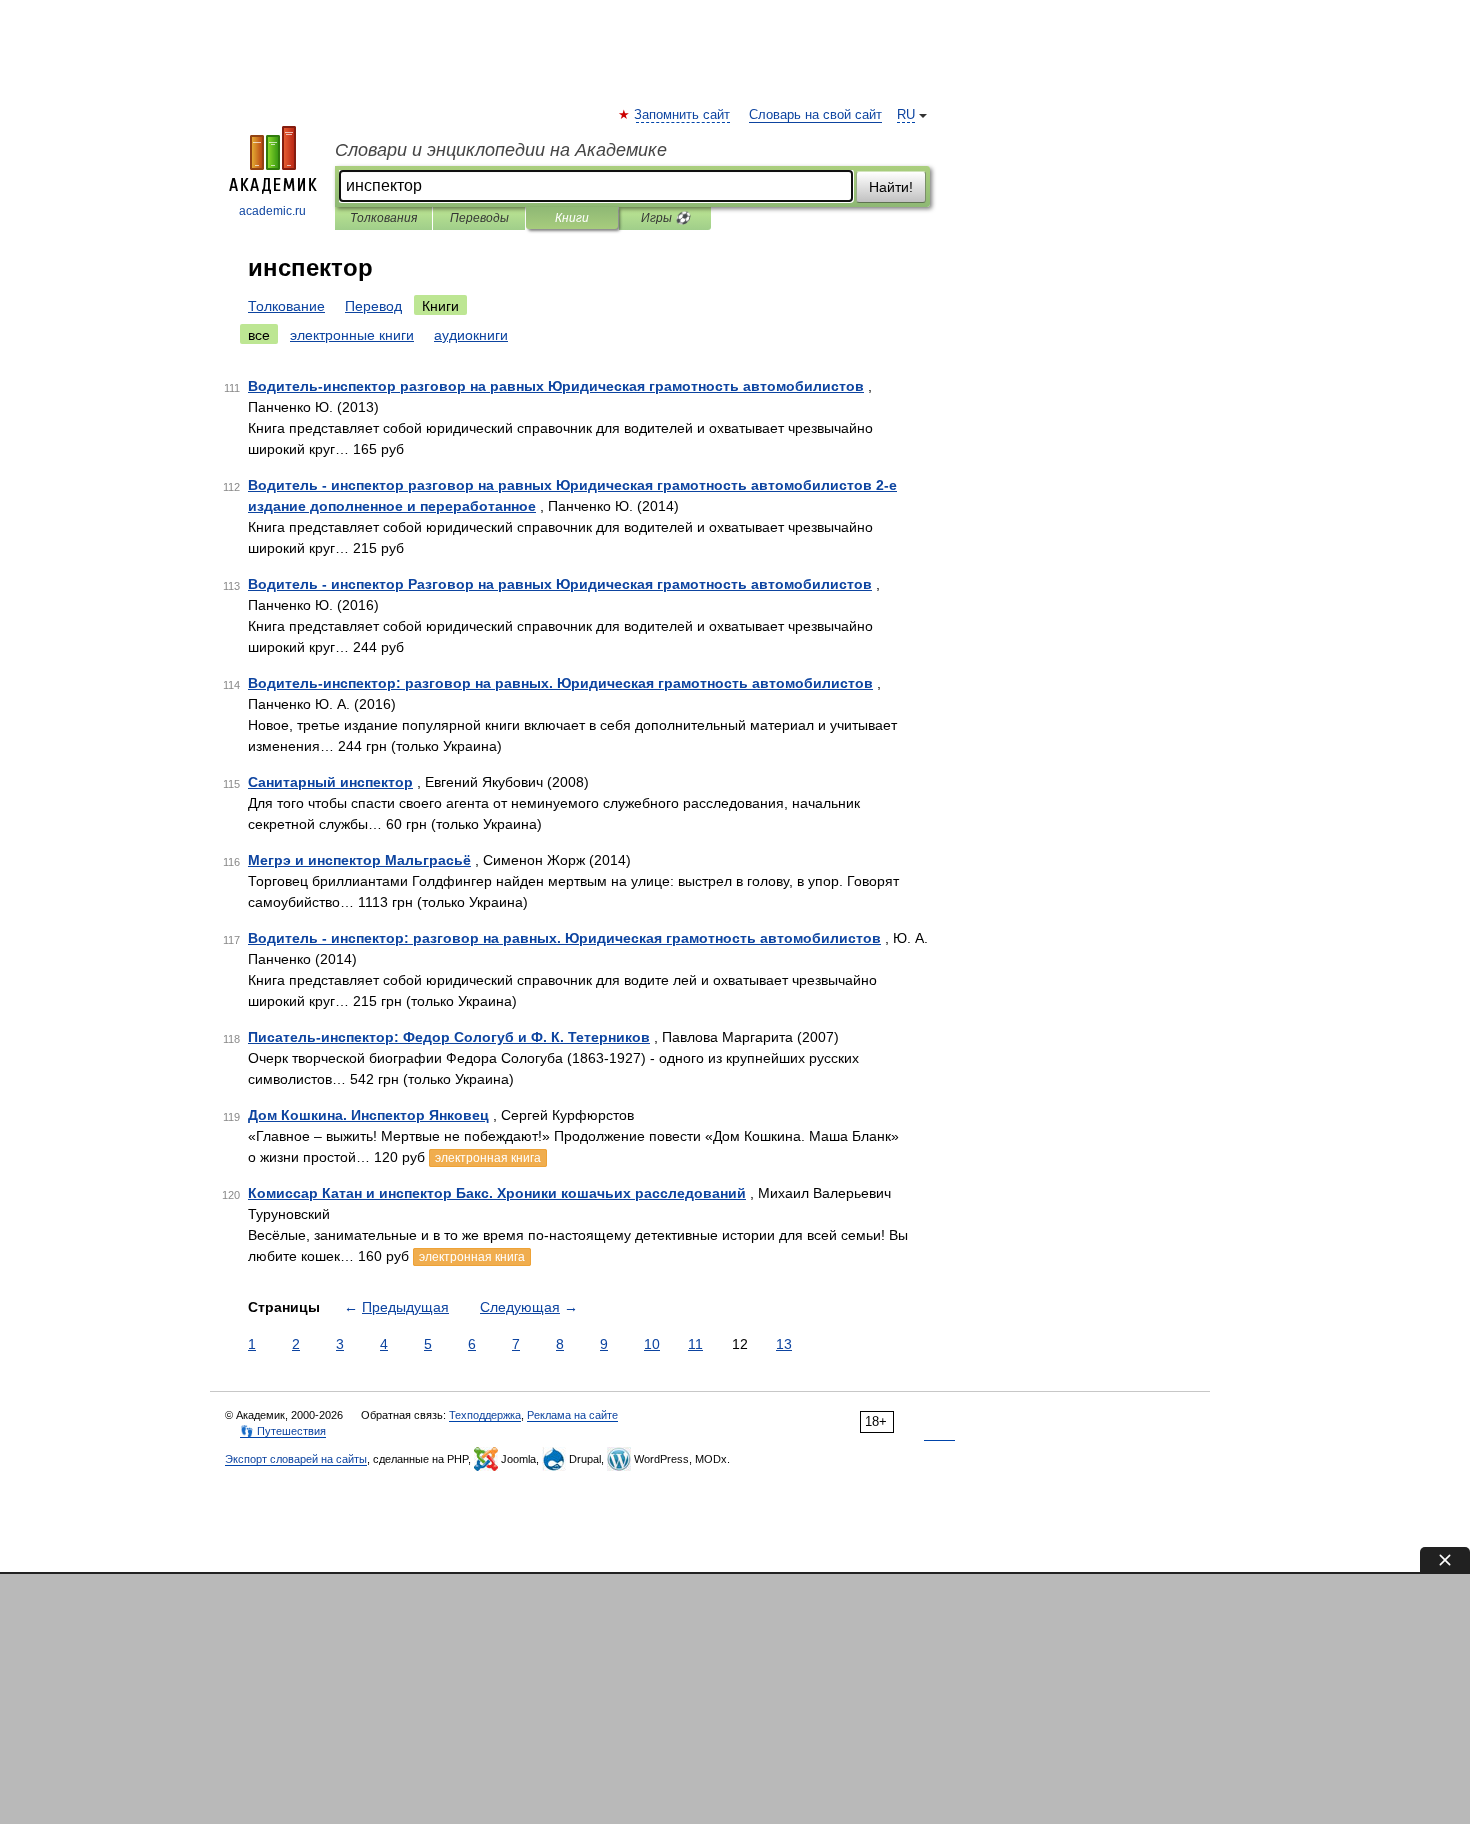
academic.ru (272, 211)
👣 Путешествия (283, 1431)
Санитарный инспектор (330, 782)
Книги (572, 218)
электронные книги (352, 335)
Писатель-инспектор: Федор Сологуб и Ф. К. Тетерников (449, 1037)
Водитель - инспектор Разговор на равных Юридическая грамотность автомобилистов (560, 584)
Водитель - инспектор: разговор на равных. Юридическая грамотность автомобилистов (564, 938)
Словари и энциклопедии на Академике (501, 150)
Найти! (891, 187)
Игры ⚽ (665, 218)
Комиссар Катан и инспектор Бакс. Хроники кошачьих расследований (497, 1193)
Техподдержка (485, 1415)
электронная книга (488, 1158)
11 (695, 1344)
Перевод (373, 306)
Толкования (383, 218)
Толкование (286, 306)
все (259, 335)
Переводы (479, 218)
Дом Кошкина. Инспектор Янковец (368, 1115)
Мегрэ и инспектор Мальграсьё (359, 860)
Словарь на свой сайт (815, 115)
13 (784, 1344)
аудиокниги (471, 335)
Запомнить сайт (683, 115)
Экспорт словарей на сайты (296, 1459)
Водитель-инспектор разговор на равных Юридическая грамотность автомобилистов (556, 386)
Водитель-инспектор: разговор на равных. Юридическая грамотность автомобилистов (560, 683)
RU (906, 115)
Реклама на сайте (572, 1415)
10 (652, 1344)
